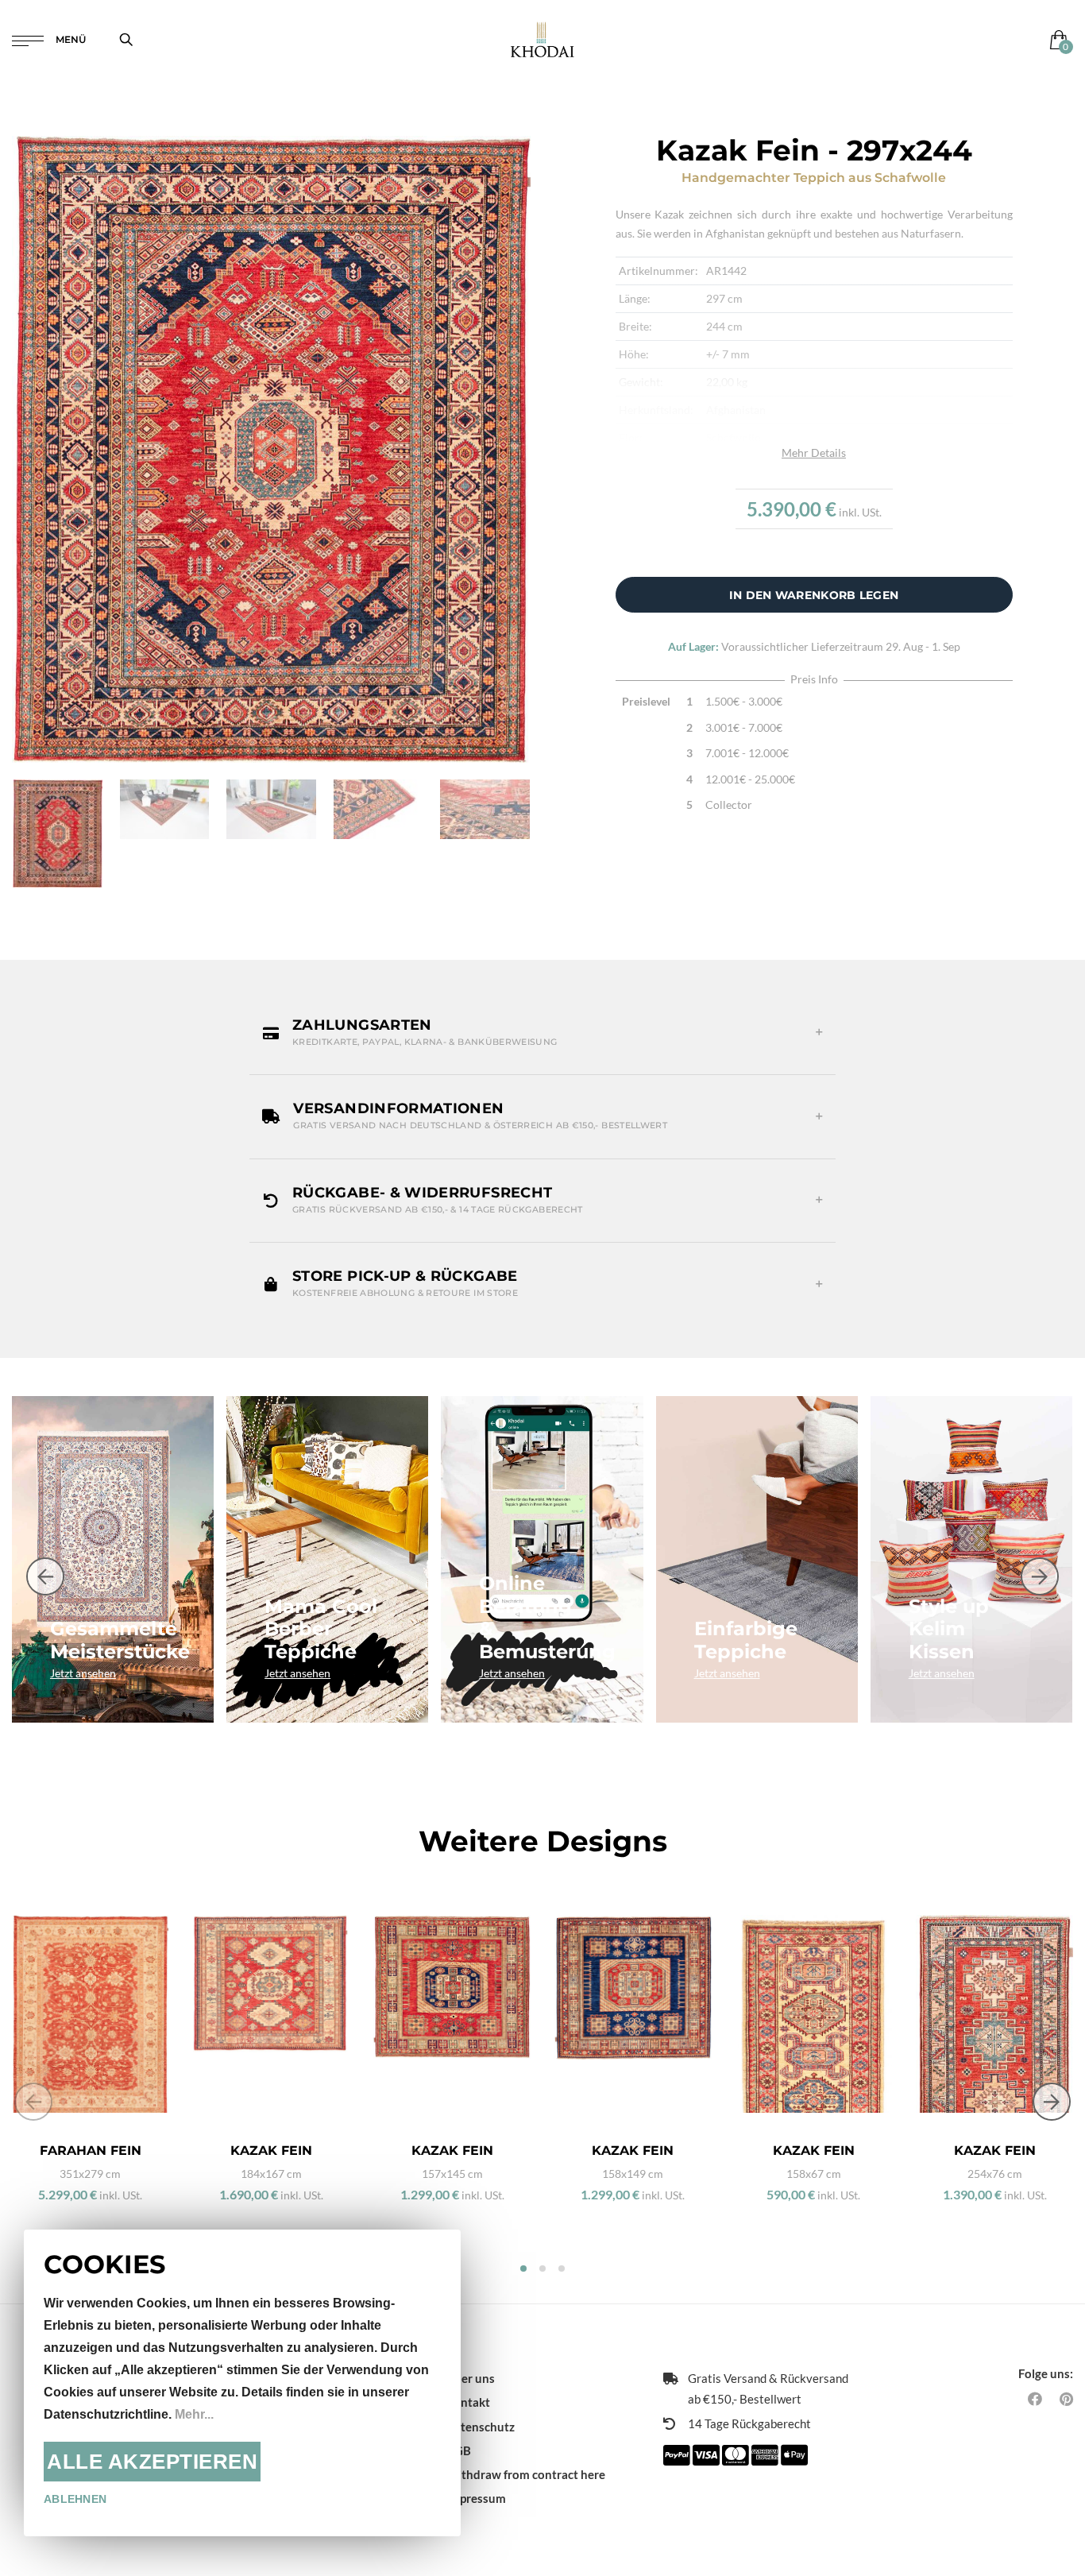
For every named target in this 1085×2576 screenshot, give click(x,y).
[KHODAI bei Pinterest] (1066, 2399)
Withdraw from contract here (525, 2474)
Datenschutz (480, 2427)
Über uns (470, 2378)
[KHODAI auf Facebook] (1035, 2399)
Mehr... (194, 2414)
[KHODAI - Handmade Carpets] (542, 39)
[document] (242, 2383)
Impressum (476, 2498)
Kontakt (468, 2402)
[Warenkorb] (1055, 39)
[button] (542, 1033)
